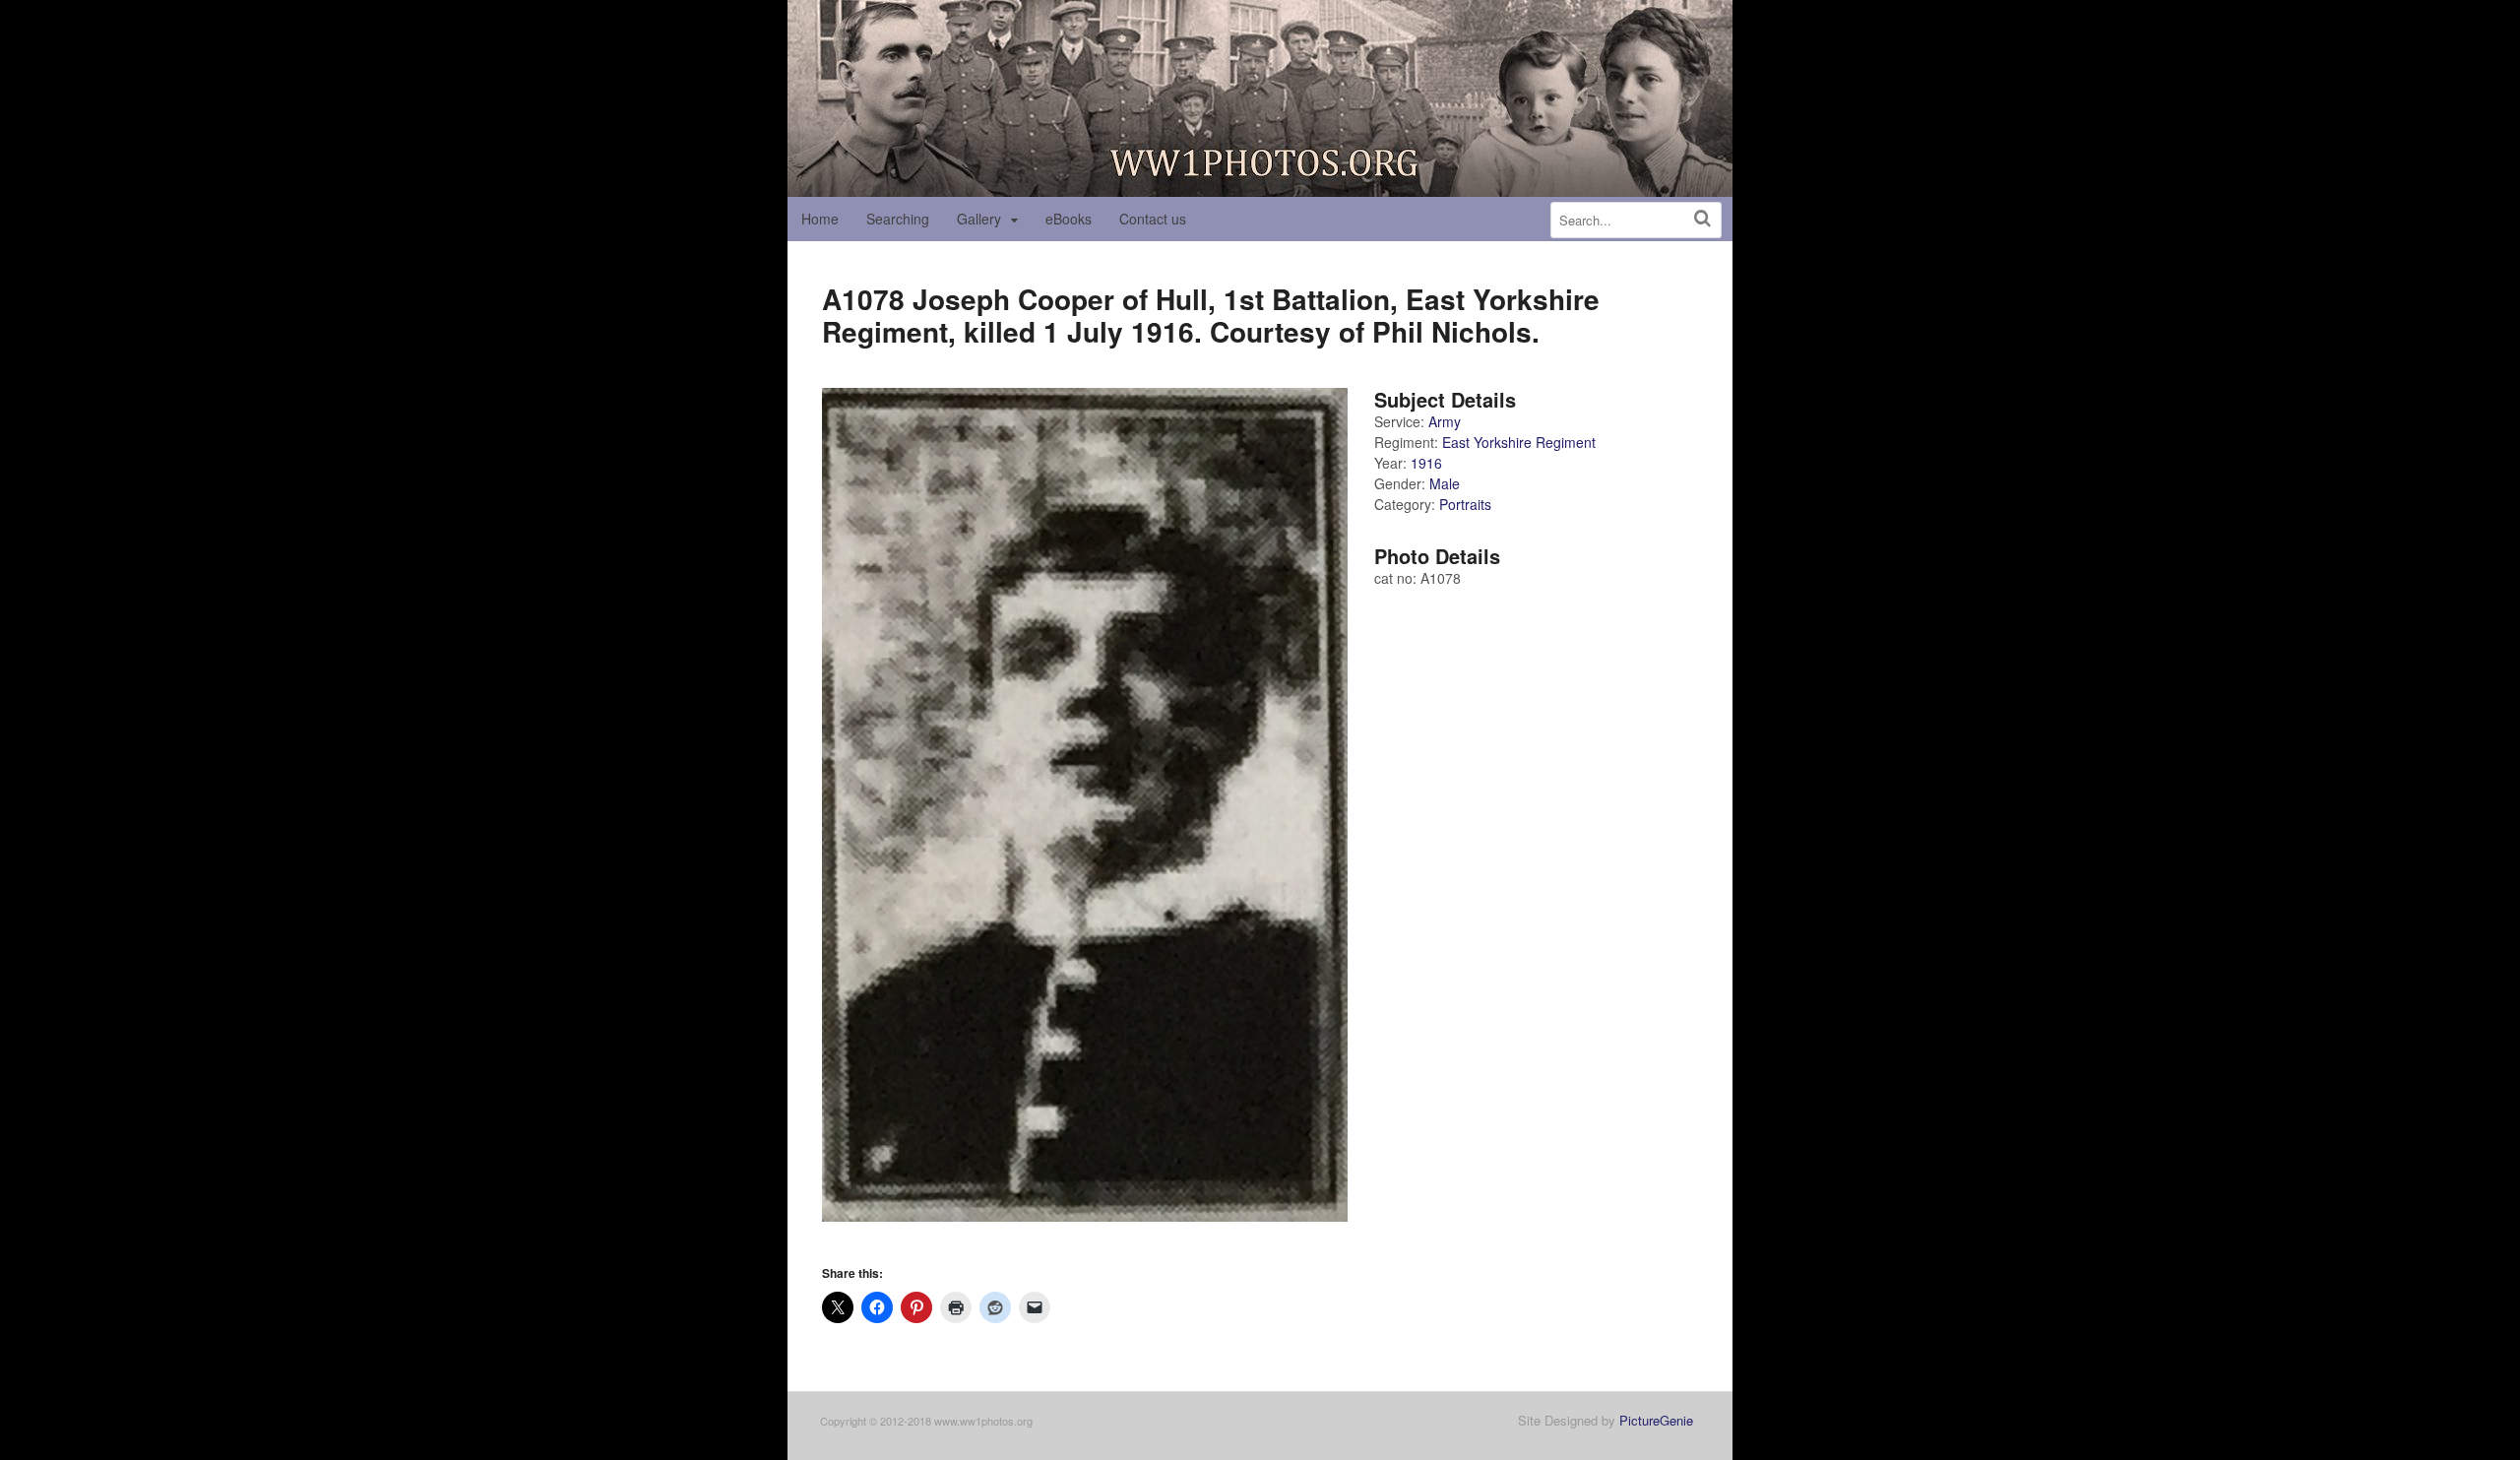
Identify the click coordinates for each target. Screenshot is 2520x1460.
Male (1445, 483)
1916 (1426, 463)
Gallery (979, 219)
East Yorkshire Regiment (1519, 442)
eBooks (1069, 219)
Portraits (1465, 504)
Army (1445, 421)
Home (820, 219)
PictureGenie (1656, 1420)
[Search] (1702, 218)
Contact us (1153, 219)
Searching (898, 219)
